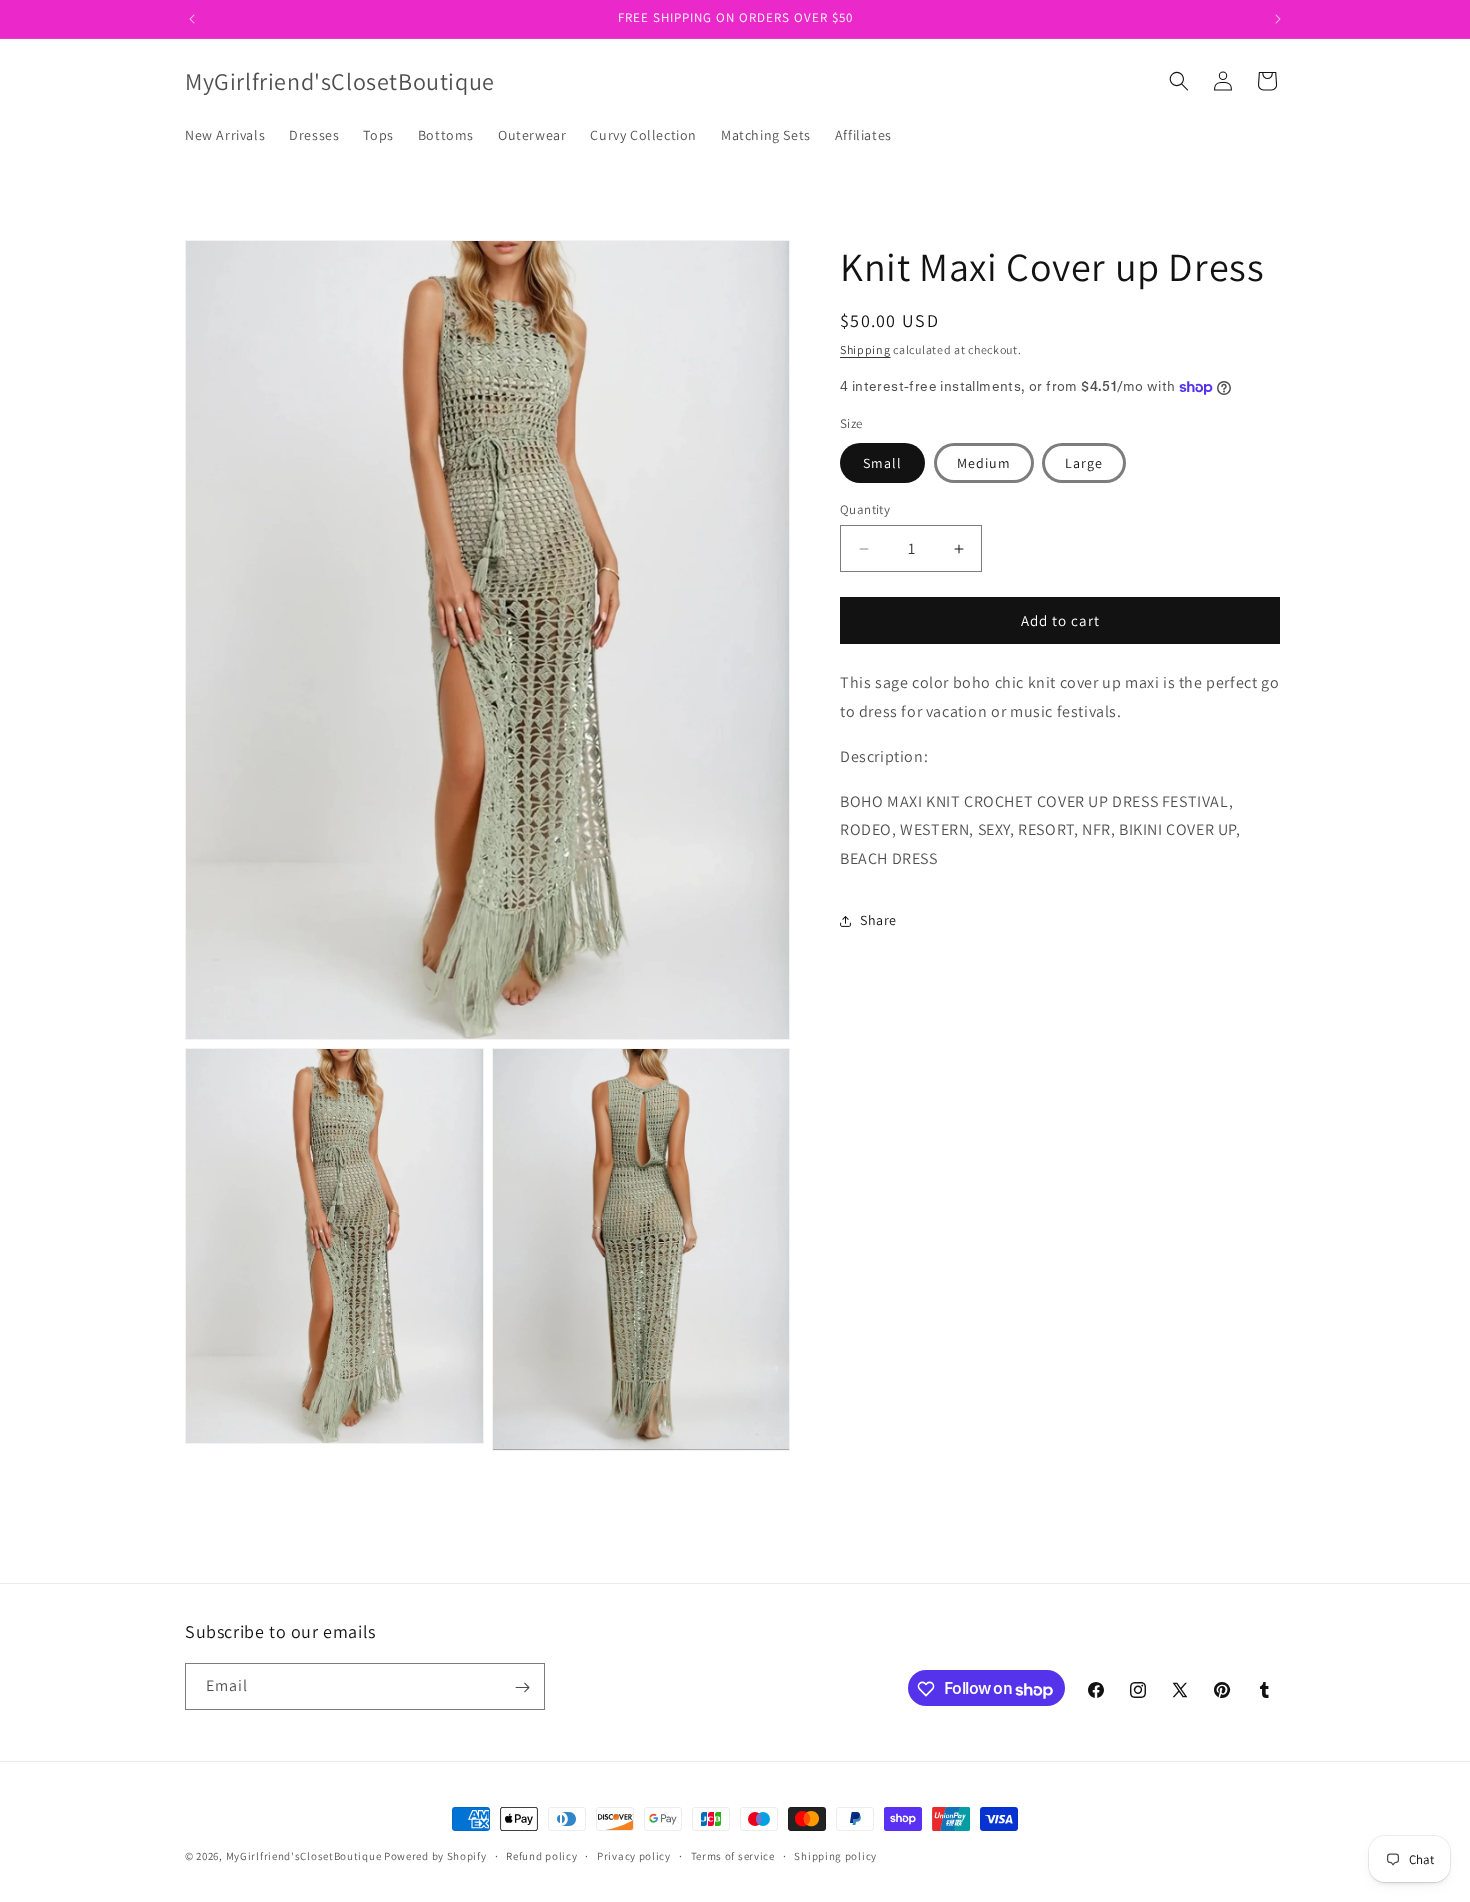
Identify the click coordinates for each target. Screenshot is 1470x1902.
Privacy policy (634, 1856)
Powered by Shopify (435, 1856)
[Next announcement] (1278, 19)
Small (882, 463)
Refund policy (541, 1856)
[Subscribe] (522, 1687)
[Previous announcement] (192, 19)
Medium (984, 463)
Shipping (865, 349)
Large (1084, 463)
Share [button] (878, 920)
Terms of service (733, 1856)
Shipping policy (835, 1856)
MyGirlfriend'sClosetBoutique (304, 1856)
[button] (1179, 81)
